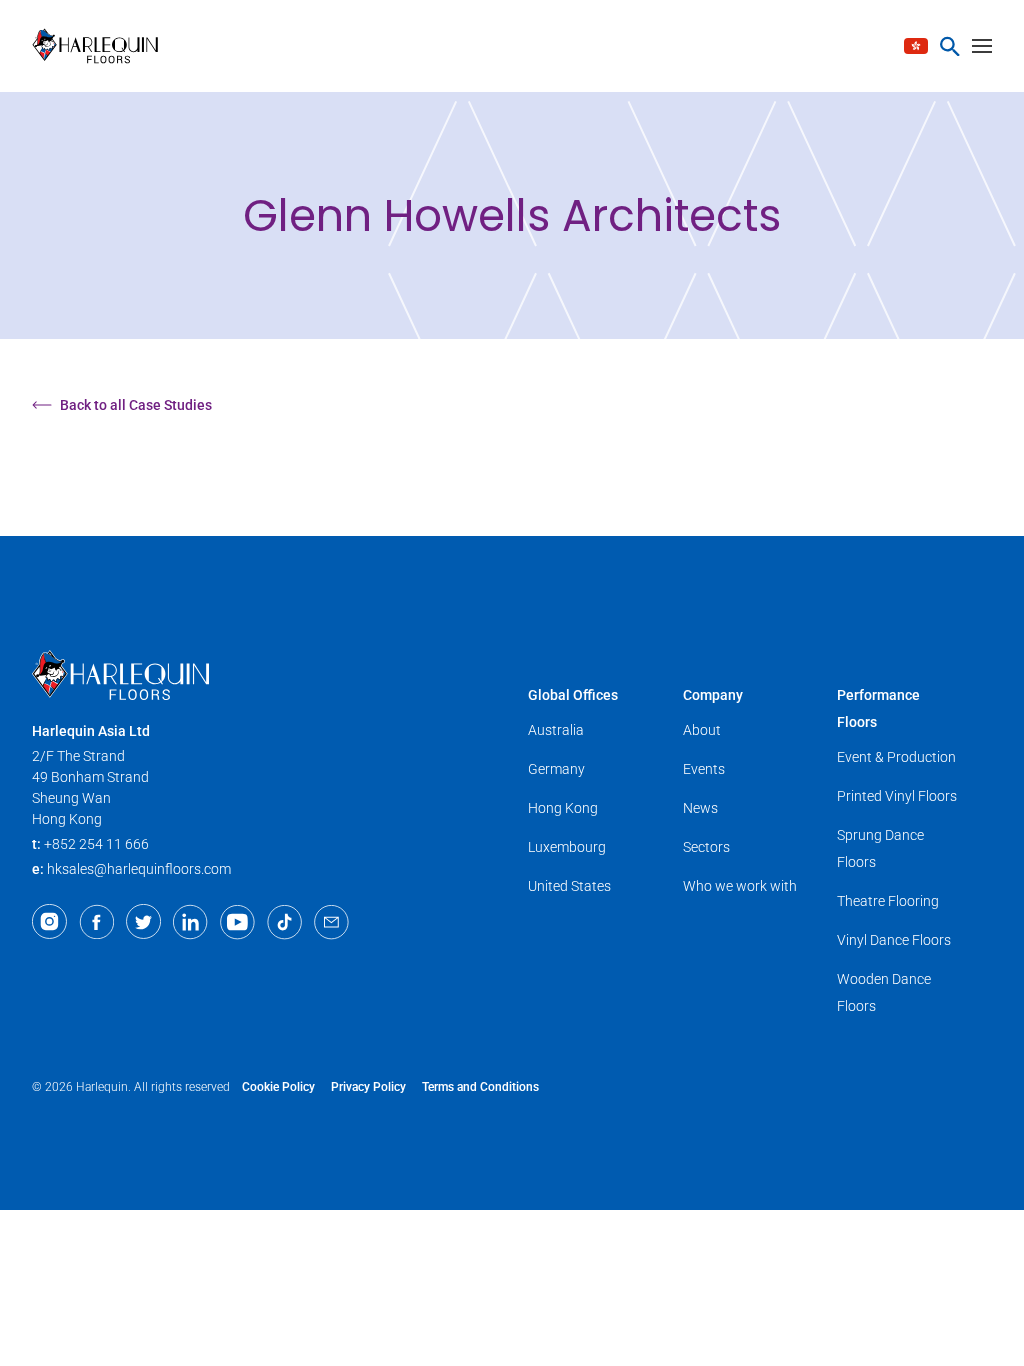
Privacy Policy (368, 1087)
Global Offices (573, 695)
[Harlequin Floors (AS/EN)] (101, 46)
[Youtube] (237, 922)
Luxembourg (567, 847)
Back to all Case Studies (136, 405)
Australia (556, 730)
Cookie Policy (278, 1087)
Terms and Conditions (480, 1087)
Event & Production (896, 757)
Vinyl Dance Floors (894, 940)
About (702, 730)
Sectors (706, 847)
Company (713, 695)
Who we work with (740, 886)
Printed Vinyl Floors (897, 796)
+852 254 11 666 (96, 844)
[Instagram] (49, 922)
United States (569, 886)
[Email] (331, 922)
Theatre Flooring (888, 901)
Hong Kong (563, 808)
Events (704, 769)
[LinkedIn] (190, 922)
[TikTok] (284, 922)
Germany (556, 769)
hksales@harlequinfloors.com (139, 869)
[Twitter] (143, 922)
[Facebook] (96, 922)
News (700, 808)
